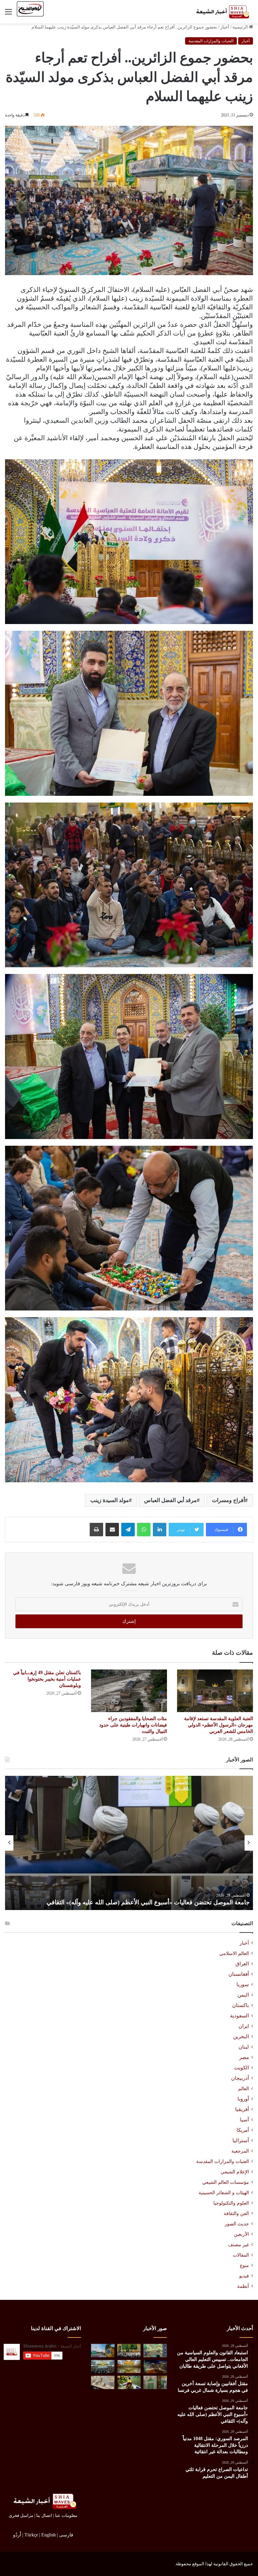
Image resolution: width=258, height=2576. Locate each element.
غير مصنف (239, 2245)
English (49, 2535)
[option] (129, 1843)
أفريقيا (242, 2109)
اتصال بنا (44, 2515)
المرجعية (240, 2151)
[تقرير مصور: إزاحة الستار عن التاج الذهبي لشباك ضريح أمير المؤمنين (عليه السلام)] (129, 2366)
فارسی (66, 2535)
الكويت (242, 2068)
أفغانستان (239, 1974)
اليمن (243, 1995)
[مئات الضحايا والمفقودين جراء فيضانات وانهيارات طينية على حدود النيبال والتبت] (129, 1691)
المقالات (241, 2255)
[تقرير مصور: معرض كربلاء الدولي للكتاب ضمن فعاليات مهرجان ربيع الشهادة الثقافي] (155, 2366)
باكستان (241, 2005)
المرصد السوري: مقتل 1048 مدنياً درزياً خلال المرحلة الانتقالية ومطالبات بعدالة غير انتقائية (139, 1902)
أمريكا (243, 2130)
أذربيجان (240, 2078)
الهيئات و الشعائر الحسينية (224, 2193)
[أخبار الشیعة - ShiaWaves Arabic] (221, 12)
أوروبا (243, 2099)
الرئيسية (241, 27)
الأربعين (241, 2234)
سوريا (243, 1985)
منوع (244, 2265)
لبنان (244, 2047)
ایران (244, 2026)
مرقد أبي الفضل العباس (170, 1500)
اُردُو (17, 2535)
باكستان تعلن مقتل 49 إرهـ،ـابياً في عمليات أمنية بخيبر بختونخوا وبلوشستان (47, 1679)
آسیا (244, 2120)
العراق (242, 1964)
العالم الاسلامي (234, 1953)
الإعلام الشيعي (235, 2172)
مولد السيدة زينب (110, 1500)
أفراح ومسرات (228, 1500)
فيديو (244, 2276)
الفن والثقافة (236, 2213)
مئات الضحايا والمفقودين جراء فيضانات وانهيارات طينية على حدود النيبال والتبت (133, 1725)
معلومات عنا (66, 2515)
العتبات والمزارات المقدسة (211, 41)
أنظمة (243, 2286)
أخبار (225, 27)
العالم (244, 2089)
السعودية (240, 2016)
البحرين (241, 2037)
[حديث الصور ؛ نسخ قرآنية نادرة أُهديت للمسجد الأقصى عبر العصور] (103, 2382)
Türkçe (31, 2535)
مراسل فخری (21, 2515)
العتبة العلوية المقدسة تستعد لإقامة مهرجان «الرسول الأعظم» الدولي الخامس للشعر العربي (219, 1725)
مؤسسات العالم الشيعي (226, 2182)
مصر (244, 2057)
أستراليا (241, 2141)
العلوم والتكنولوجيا (231, 2203)
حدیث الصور (237, 2224)
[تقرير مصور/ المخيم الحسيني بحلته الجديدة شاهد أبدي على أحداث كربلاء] (155, 2382)
